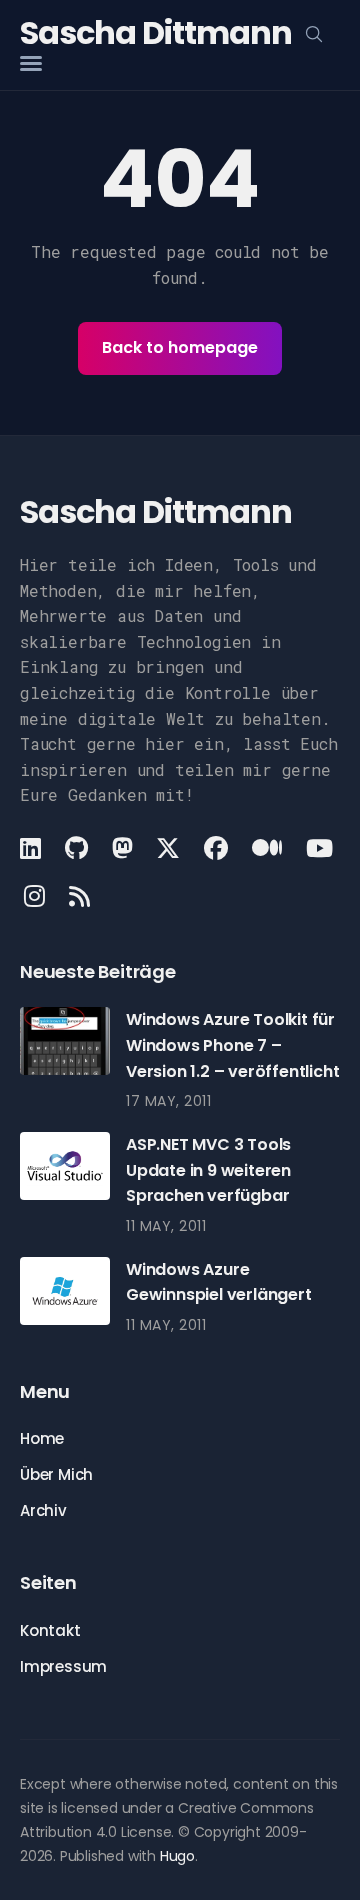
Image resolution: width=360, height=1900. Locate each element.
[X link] (168, 848)
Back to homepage (180, 347)
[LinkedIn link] (32, 848)
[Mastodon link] (122, 848)
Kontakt (50, 1630)
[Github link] (76, 848)
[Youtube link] (319, 848)
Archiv (43, 1510)
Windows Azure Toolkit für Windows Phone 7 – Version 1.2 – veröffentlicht (232, 1045)
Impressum (63, 1666)
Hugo (177, 1856)
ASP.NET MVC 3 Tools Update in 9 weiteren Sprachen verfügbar (208, 1170)
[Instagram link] (34, 896)
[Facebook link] (216, 848)
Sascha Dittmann (156, 32)
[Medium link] (267, 848)
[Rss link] (79, 896)
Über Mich (56, 1474)
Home (42, 1438)
